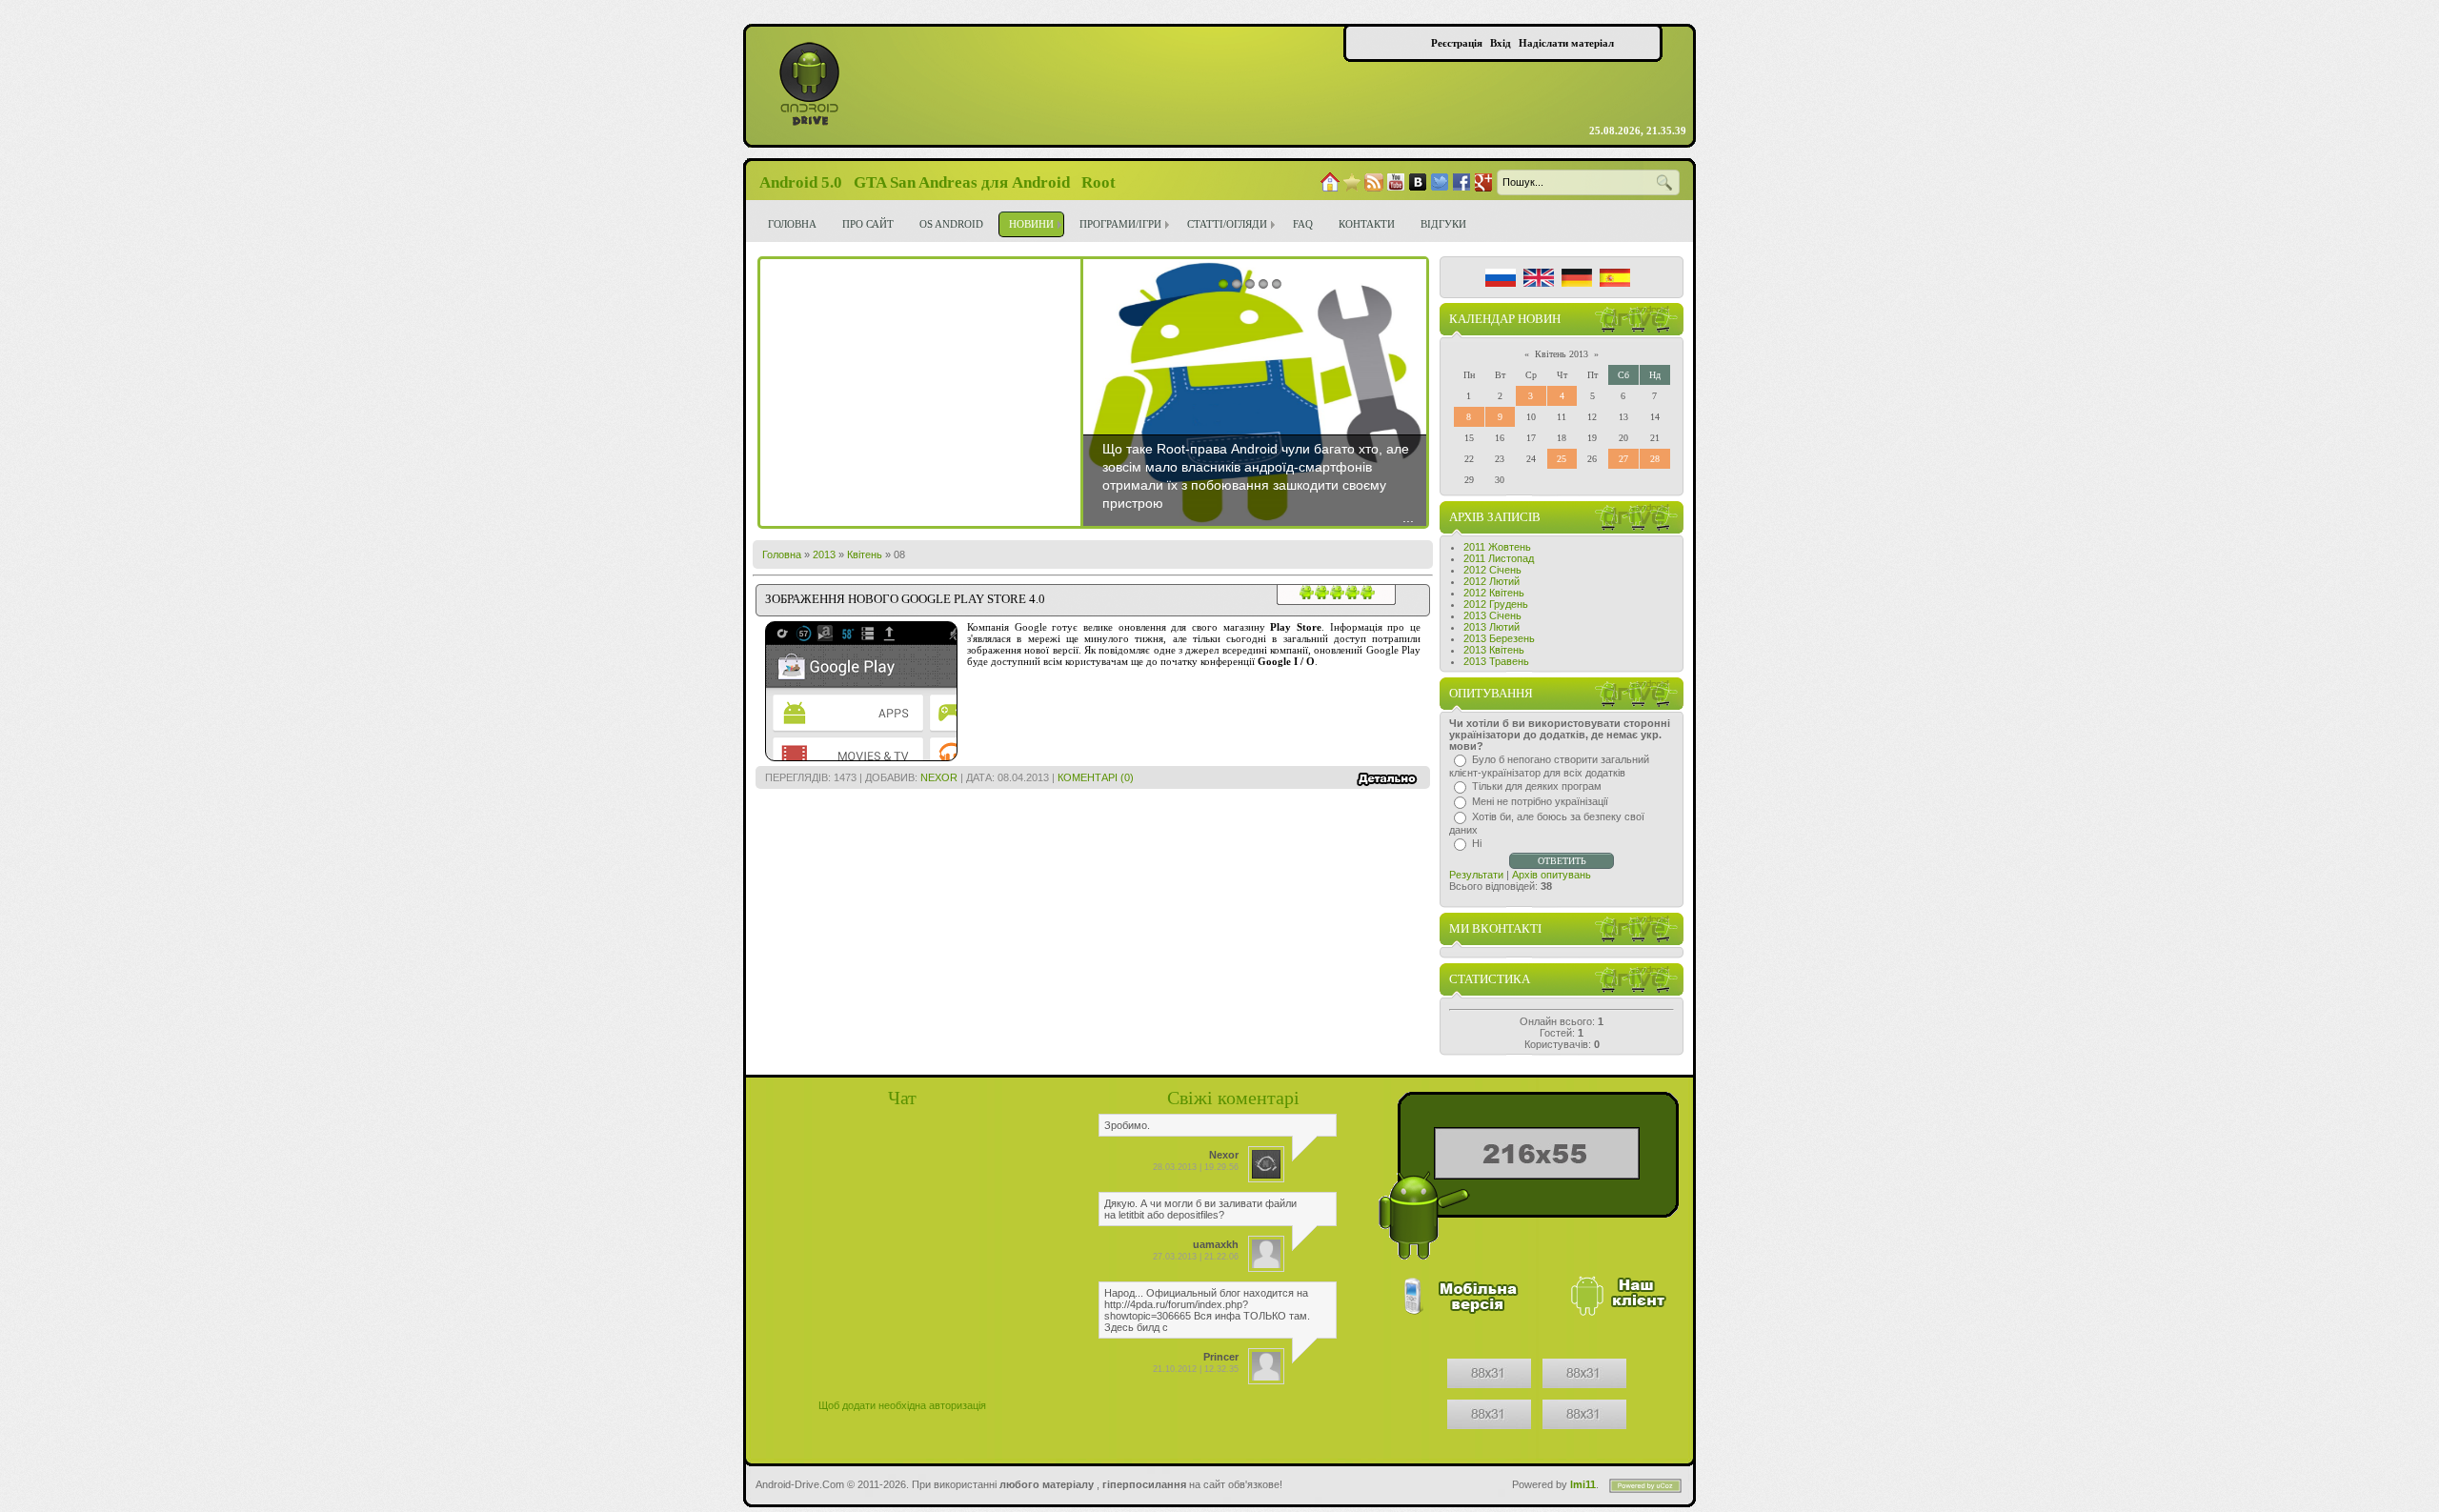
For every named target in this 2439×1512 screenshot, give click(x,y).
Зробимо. (1127, 1125)
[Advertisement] (920, 393)
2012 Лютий (1492, 581)
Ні (1477, 843)
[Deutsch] (1577, 278)
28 (1655, 459)
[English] (1539, 278)
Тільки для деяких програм (1537, 786)
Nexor (939, 777)
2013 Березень (1499, 638)
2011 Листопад (1499, 558)
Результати (1476, 875)
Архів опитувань (1552, 875)
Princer (1221, 1357)
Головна (782, 554)
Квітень (865, 554)
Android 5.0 (801, 182)
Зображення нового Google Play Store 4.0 (905, 599)
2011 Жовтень (1497, 547)
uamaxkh (1216, 1244)
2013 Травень (1496, 661)
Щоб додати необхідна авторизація (902, 1405)
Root (1099, 182)
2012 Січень (1492, 570)
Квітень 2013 (1562, 354)
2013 (824, 554)
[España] (1615, 278)
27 (1623, 459)
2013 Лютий (1492, 627)
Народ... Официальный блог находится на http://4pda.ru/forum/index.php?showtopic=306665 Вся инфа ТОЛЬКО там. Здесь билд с (1207, 1310)
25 (1562, 459)
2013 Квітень (1494, 650)
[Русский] (1501, 278)
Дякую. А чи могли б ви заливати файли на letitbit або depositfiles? (1200, 1209)
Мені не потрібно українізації (1540, 801)
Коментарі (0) (1096, 777)
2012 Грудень (1496, 604)
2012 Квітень (1494, 593)
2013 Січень (1492, 615)
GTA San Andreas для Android (962, 182)
